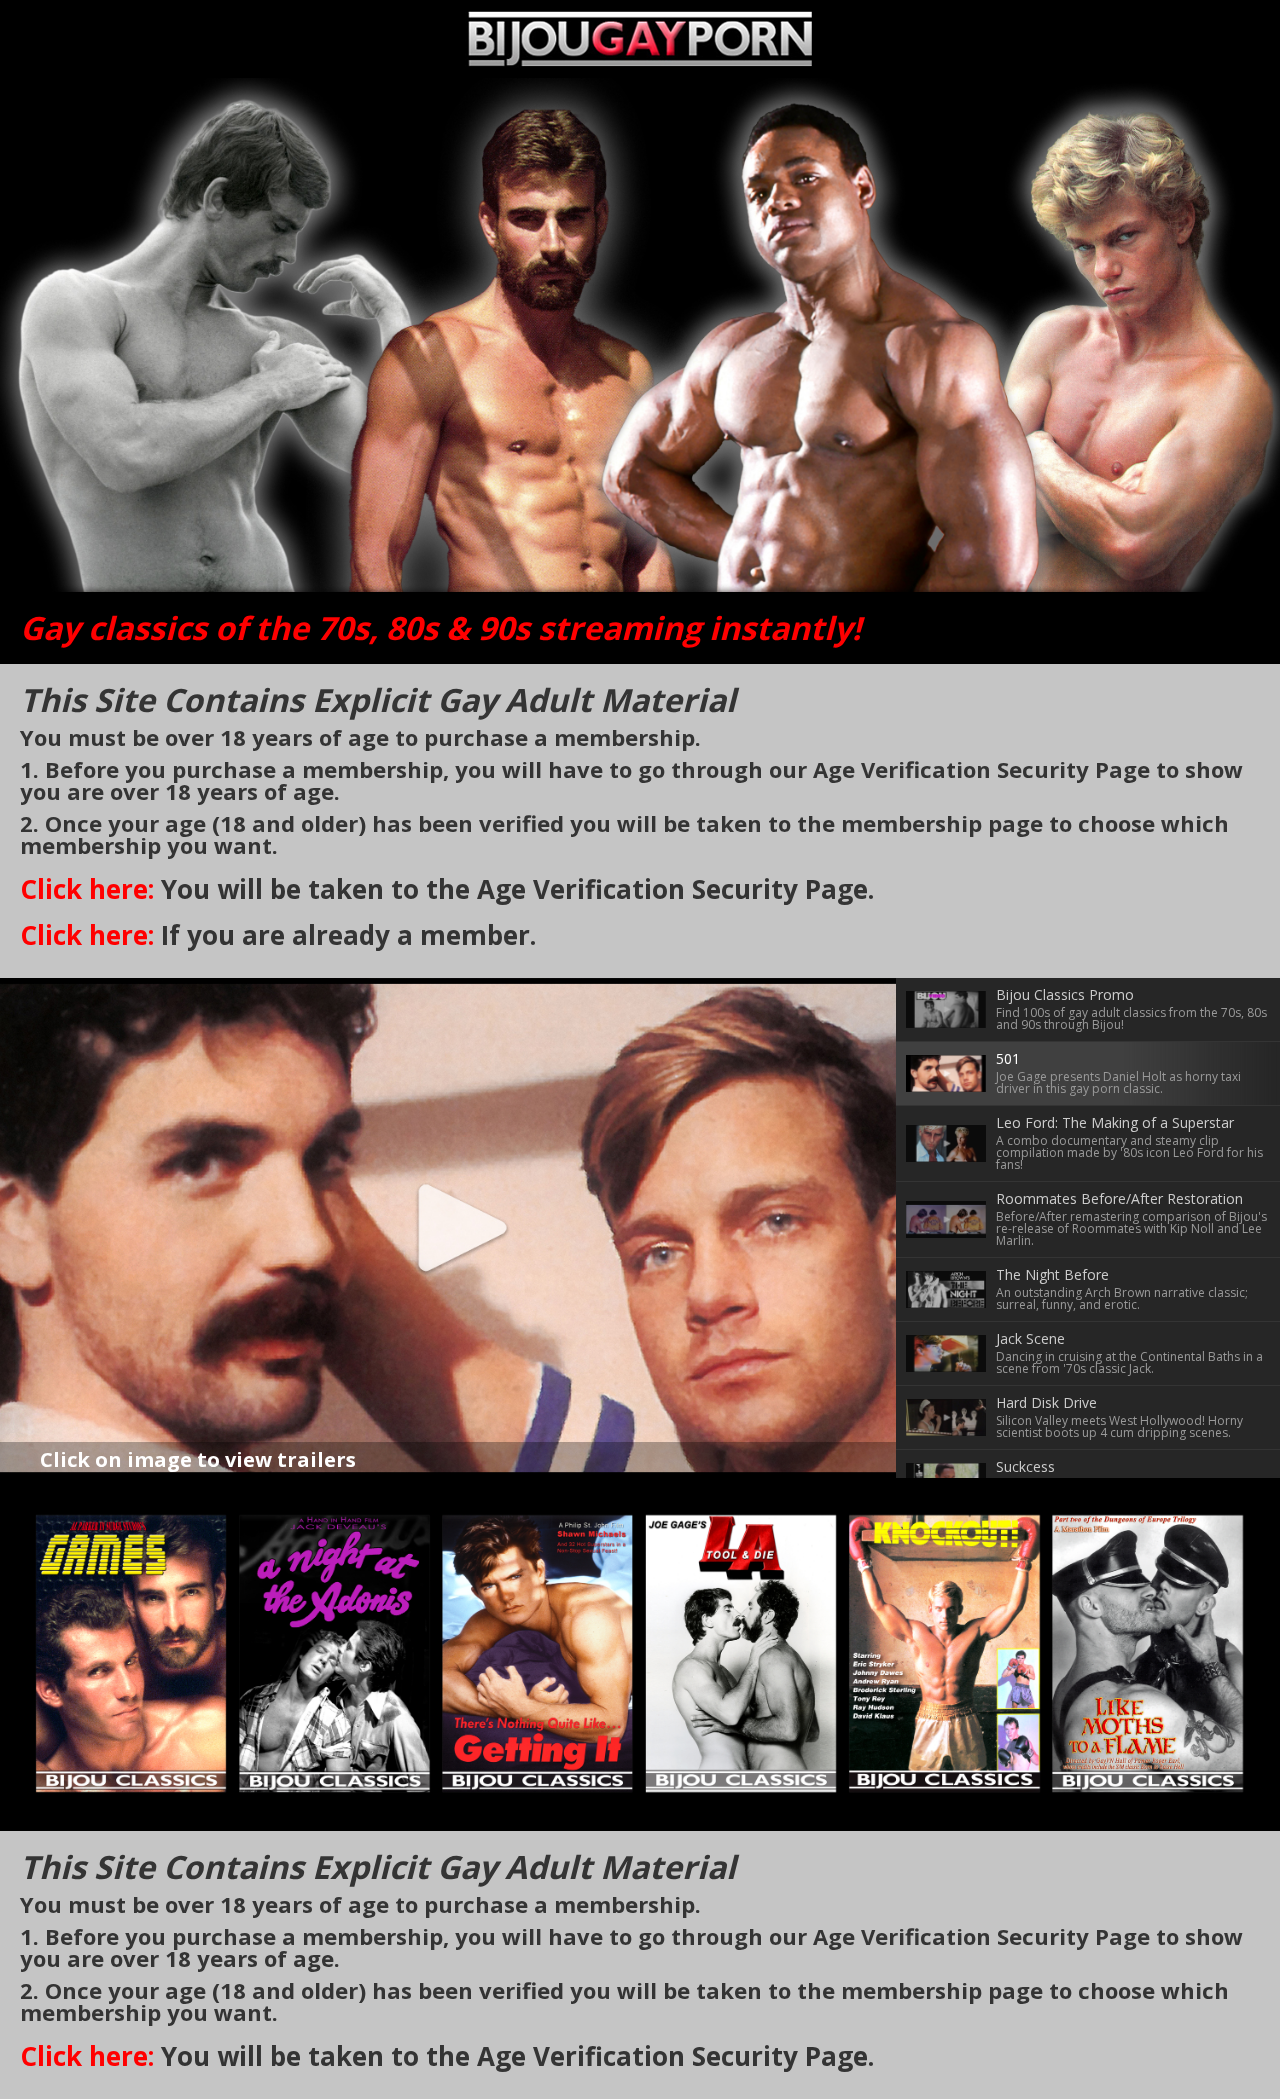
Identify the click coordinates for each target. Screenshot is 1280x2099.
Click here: (87, 889)
